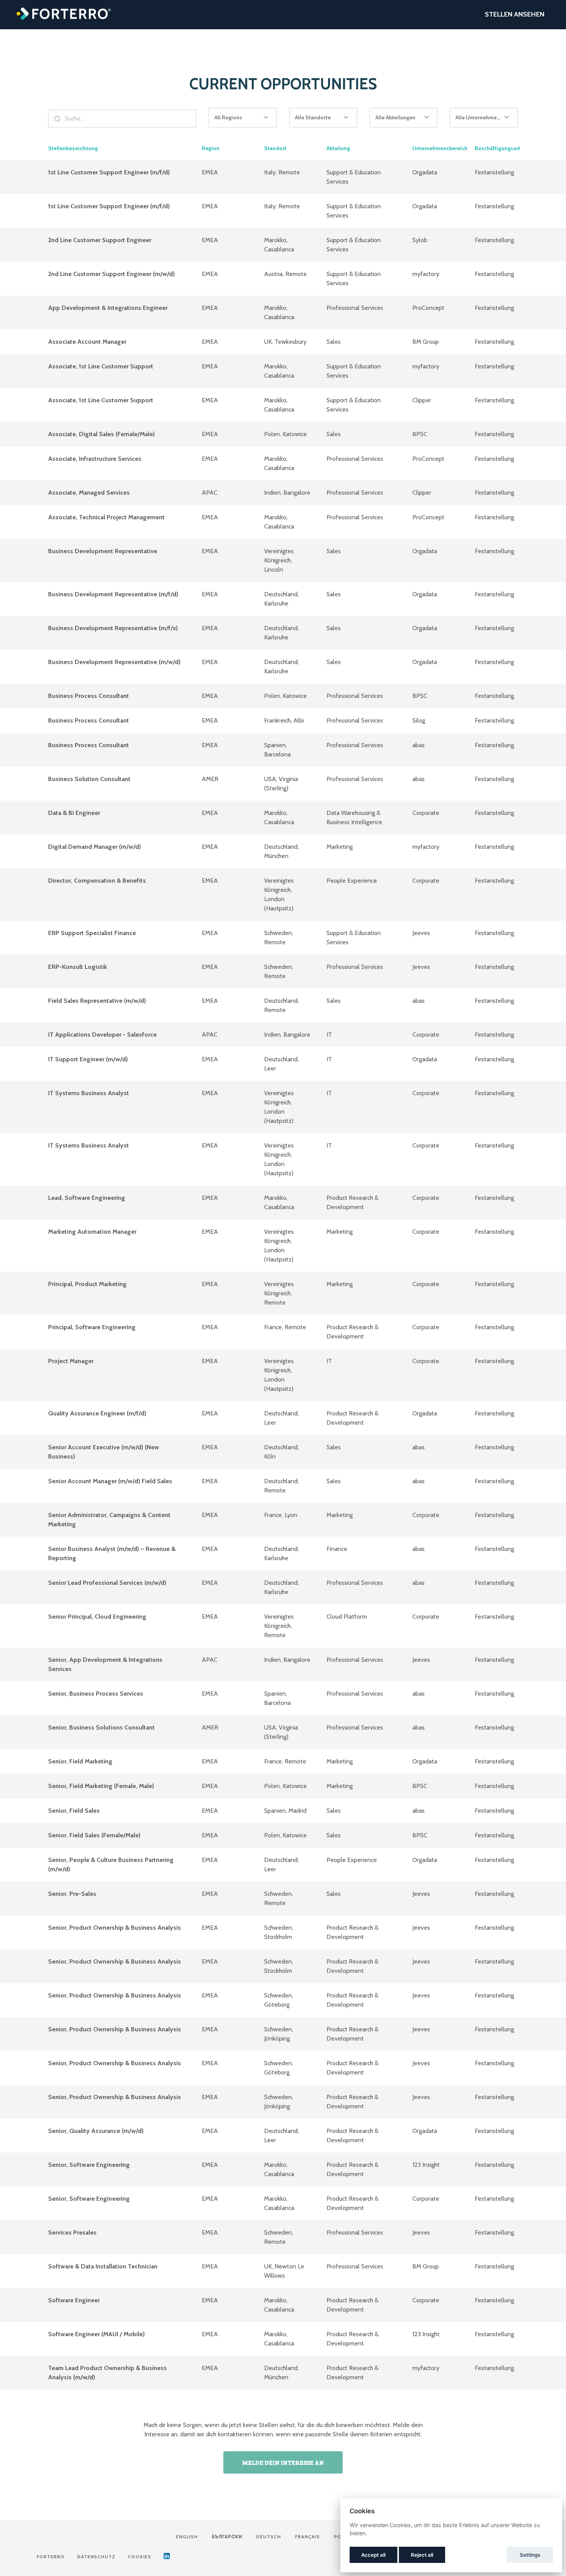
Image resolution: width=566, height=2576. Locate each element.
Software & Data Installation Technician (103, 2266)
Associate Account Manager (87, 342)
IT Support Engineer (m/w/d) (88, 1059)
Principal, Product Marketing (87, 1284)
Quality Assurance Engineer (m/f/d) (97, 1413)
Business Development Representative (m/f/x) (113, 628)
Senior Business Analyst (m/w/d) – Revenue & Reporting (112, 1553)
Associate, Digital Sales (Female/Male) (101, 434)
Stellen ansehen (515, 14)
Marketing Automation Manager (92, 1232)
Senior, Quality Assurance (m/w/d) (96, 2131)
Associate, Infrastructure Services (95, 459)
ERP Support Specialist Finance (92, 933)
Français (307, 2537)
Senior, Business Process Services (96, 1694)
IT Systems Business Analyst (89, 1093)
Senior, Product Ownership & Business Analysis (115, 1928)
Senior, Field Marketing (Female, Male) (101, 1786)
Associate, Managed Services (89, 493)
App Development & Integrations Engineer (108, 308)
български (227, 2537)
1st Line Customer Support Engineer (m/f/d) (109, 172)
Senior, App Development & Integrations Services (105, 1664)
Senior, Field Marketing (80, 1761)
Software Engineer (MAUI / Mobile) (96, 2334)
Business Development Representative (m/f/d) (113, 594)
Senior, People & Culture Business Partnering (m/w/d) (111, 1864)
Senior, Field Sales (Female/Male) (94, 1835)
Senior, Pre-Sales (72, 1894)
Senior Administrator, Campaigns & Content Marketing (109, 1520)
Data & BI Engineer (74, 813)
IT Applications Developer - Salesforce (102, 1035)
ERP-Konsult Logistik (78, 967)
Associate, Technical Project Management (106, 517)
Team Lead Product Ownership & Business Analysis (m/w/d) (107, 2373)
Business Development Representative (103, 551)
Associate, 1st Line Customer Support (101, 366)
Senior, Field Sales (74, 1811)
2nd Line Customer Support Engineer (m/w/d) (111, 274)
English (187, 2537)
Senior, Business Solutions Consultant (101, 1727)
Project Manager (71, 1361)
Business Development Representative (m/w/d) (114, 662)
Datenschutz (96, 2557)
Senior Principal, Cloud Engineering (97, 1617)
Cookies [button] (140, 2557)
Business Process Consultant (89, 696)
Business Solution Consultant (89, 779)
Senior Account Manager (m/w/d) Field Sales (110, 1481)
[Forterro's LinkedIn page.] (167, 2557)
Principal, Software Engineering (92, 1327)
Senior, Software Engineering (89, 2165)
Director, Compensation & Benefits (97, 881)
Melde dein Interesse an (283, 2462)
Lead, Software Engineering (87, 1198)
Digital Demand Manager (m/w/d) (95, 847)
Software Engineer (74, 2300)
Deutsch (269, 2537)
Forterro (51, 2557)
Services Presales (72, 2232)
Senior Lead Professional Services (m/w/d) (107, 1583)
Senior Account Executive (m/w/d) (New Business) (104, 1452)
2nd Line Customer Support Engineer (100, 240)
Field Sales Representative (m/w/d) (97, 1001)
